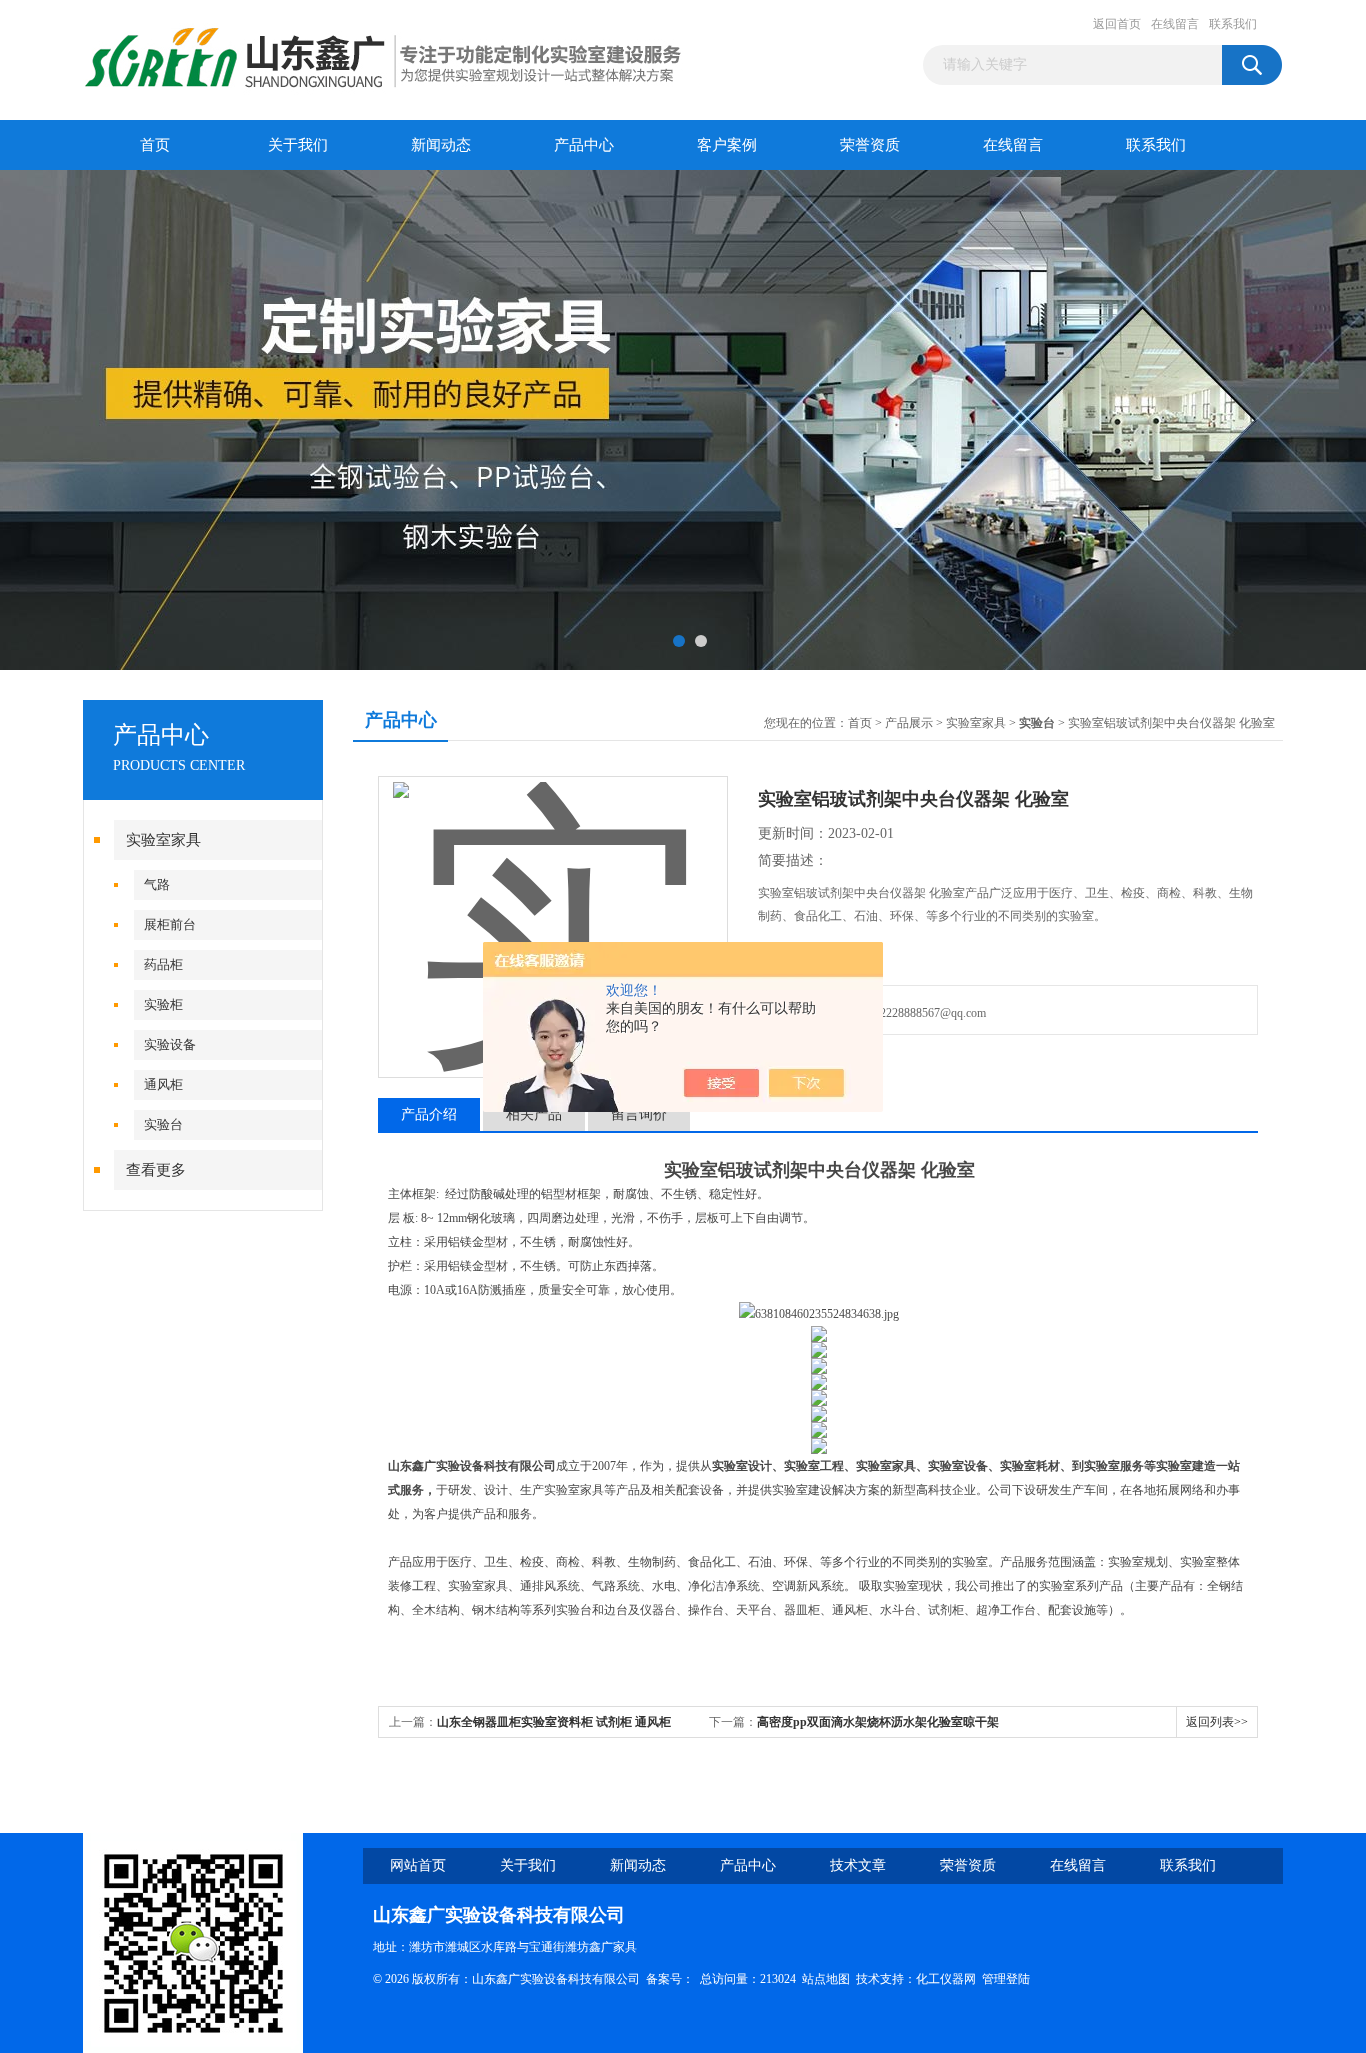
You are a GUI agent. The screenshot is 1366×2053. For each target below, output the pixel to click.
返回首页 (1117, 24)
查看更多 (156, 1170)
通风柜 (163, 1084)
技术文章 (858, 1865)
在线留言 (1175, 24)
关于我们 (298, 145)
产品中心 (584, 145)
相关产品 (534, 1114)
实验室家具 (163, 840)
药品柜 (163, 964)
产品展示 (909, 723)
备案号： (670, 1979)
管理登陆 (1006, 1979)
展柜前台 (170, 924)
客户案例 (727, 145)
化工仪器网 (946, 1979)
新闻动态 (441, 145)
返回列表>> (1217, 1722)
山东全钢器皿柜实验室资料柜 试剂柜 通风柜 (554, 1722)
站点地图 (826, 1979)
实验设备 (170, 1044)
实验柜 (163, 1004)
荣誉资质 (870, 145)
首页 (155, 145)
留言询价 (639, 1114)
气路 (157, 884)
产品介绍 (429, 1114)
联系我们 (1233, 24)
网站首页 (418, 1865)
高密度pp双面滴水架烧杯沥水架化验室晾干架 (878, 1722)
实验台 (163, 1124)
